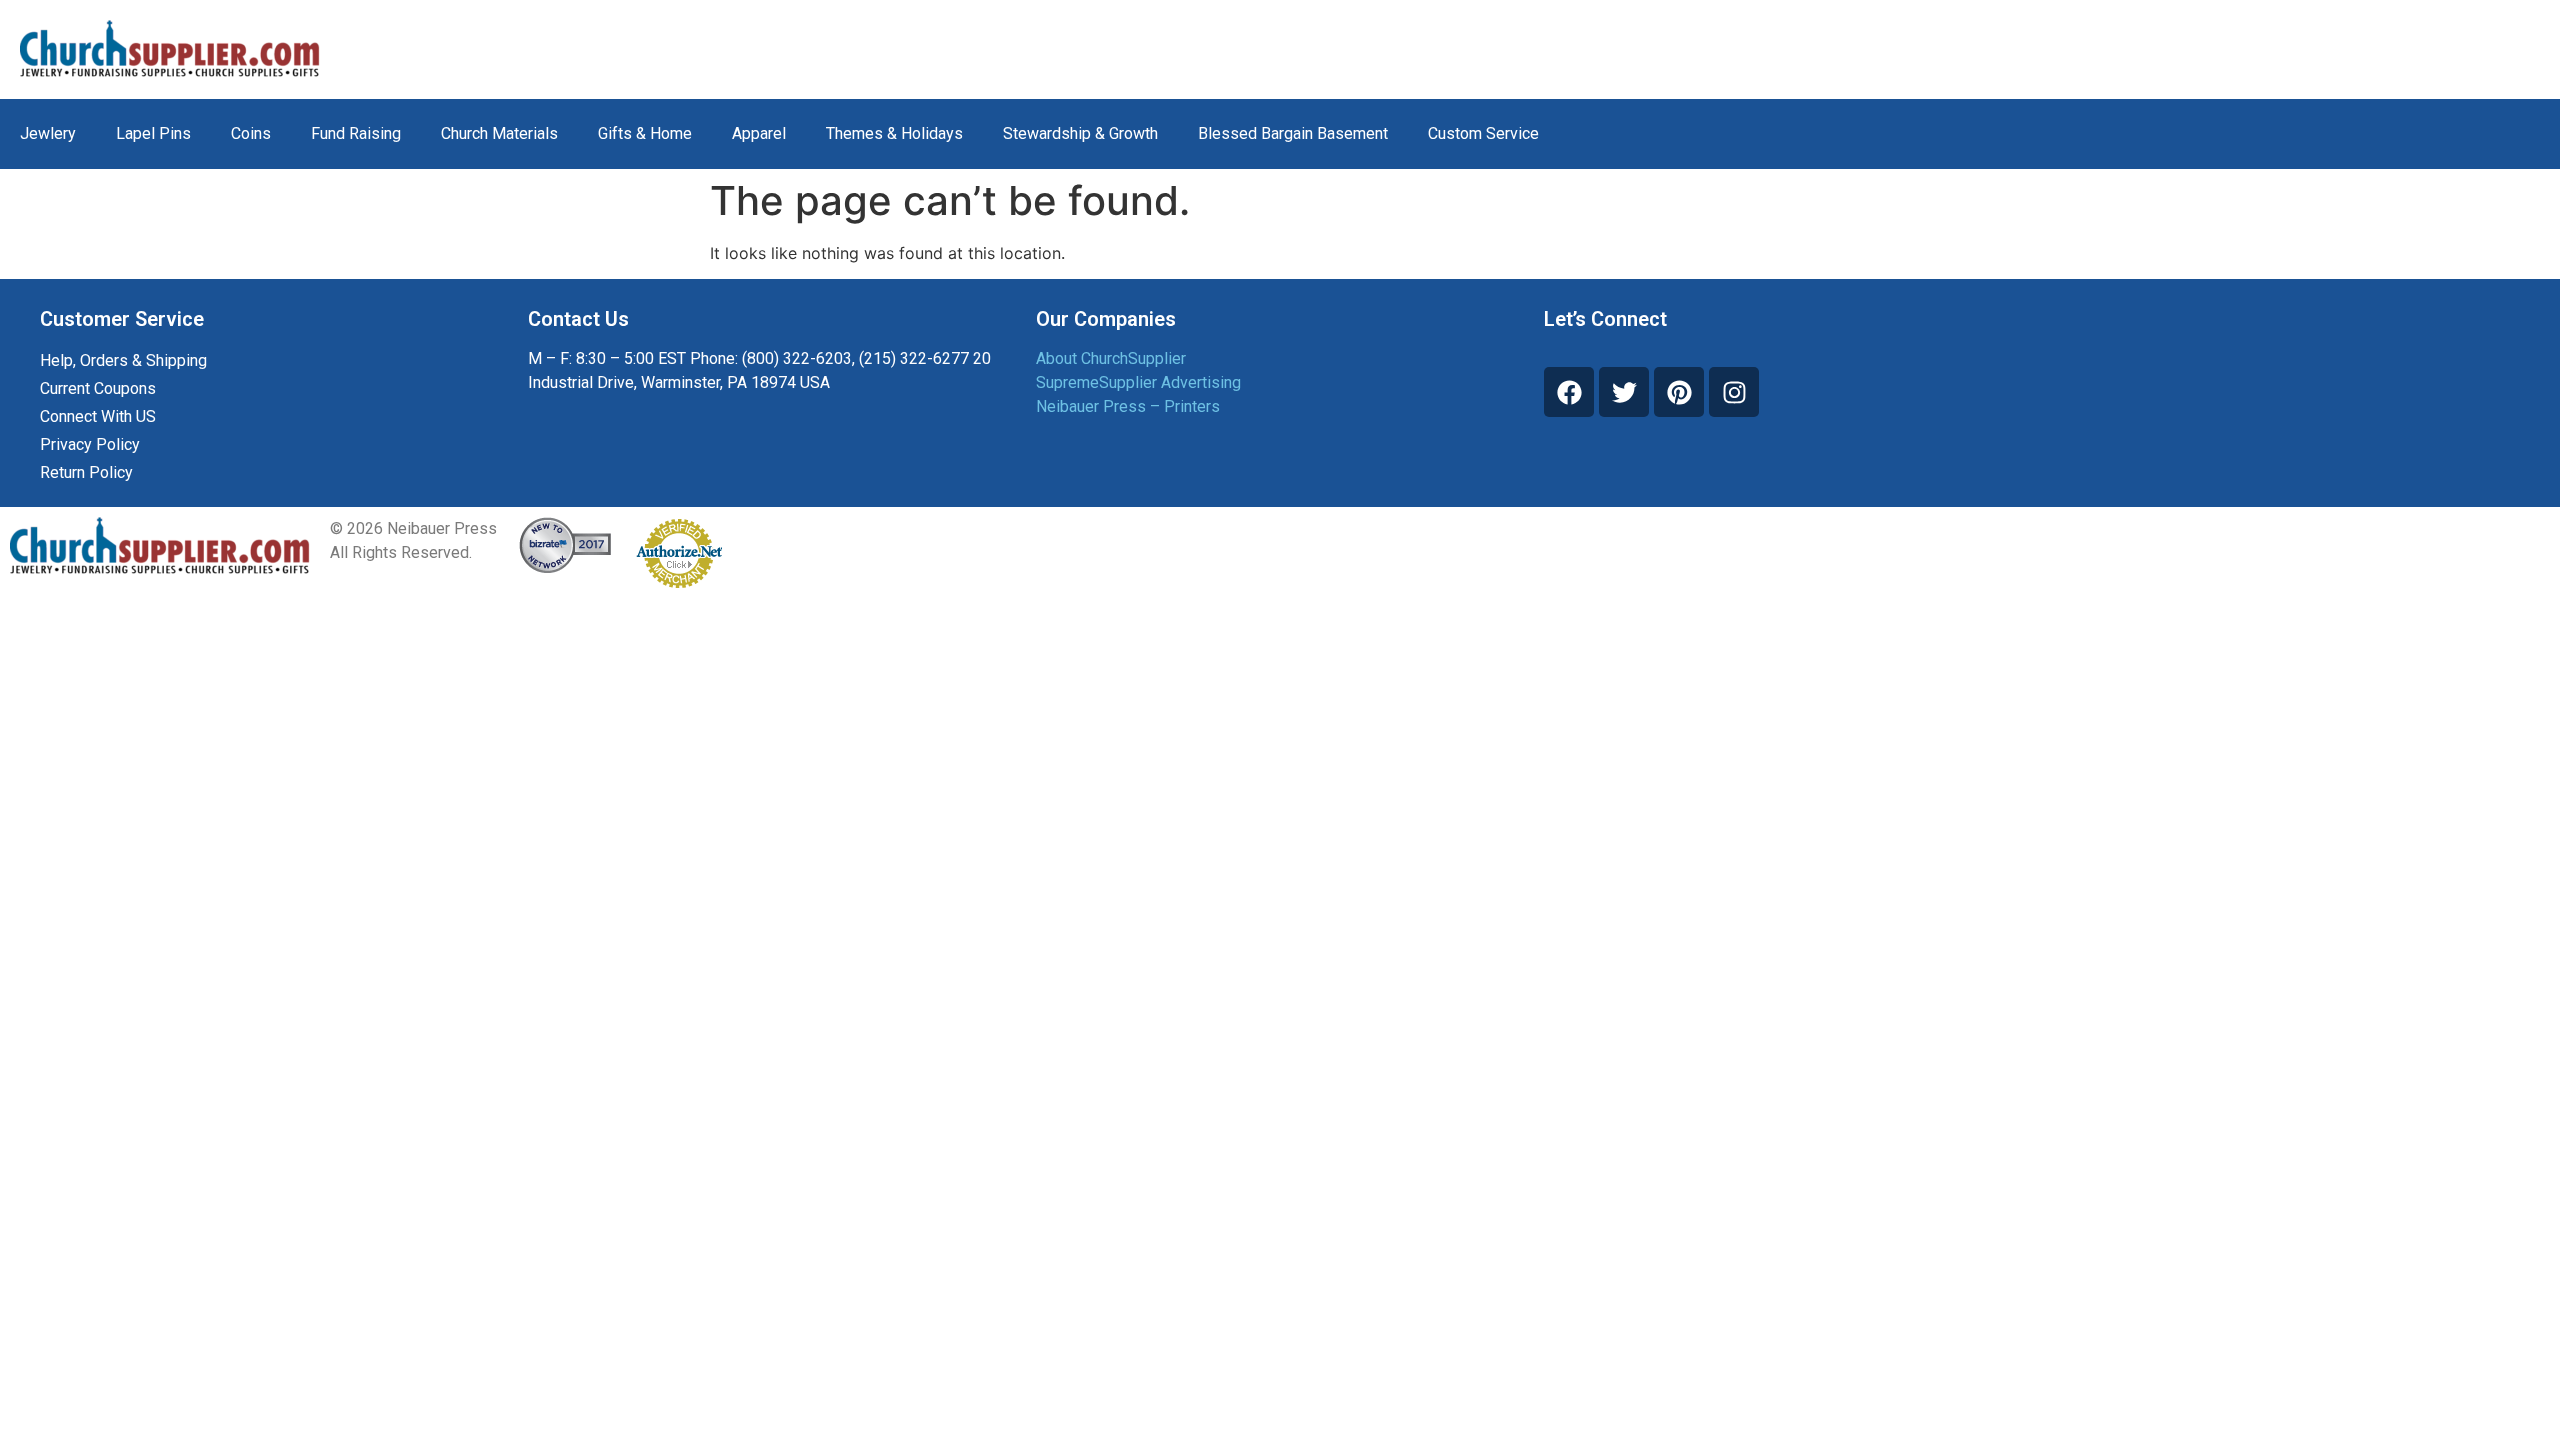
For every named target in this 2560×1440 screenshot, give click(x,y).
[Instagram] (1734, 392)
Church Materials (499, 133)
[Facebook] (1569, 392)
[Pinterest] (1679, 392)
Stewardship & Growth (1080, 133)
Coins (251, 133)
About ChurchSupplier (1111, 358)
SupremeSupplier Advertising (1138, 382)
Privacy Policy (90, 444)
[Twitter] (1624, 392)
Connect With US (98, 416)
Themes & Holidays (894, 133)
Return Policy (86, 472)
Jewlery (48, 133)
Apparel (759, 133)
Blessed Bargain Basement (1293, 133)
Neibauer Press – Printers (1128, 406)
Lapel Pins (153, 133)
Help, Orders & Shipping (123, 360)
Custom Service (1483, 133)
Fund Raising (356, 133)
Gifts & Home (645, 133)
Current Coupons (98, 388)
